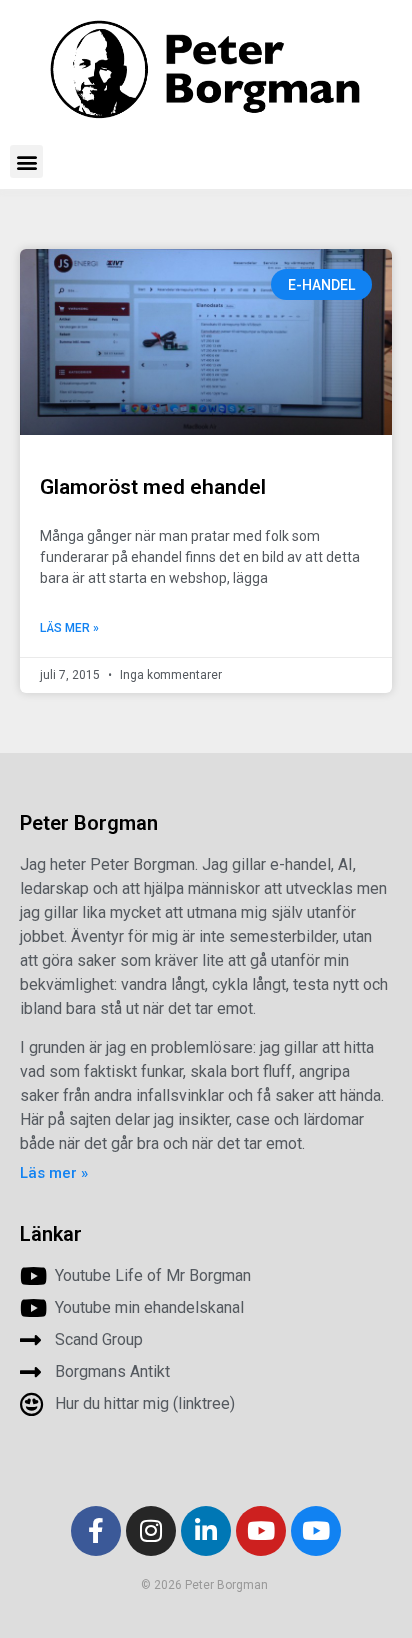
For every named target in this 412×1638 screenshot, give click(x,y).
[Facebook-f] (96, 1531)
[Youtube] (261, 1531)
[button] (26, 161)
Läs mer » (69, 628)
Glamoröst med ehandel (153, 487)
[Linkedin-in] (206, 1531)
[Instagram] (151, 1531)
